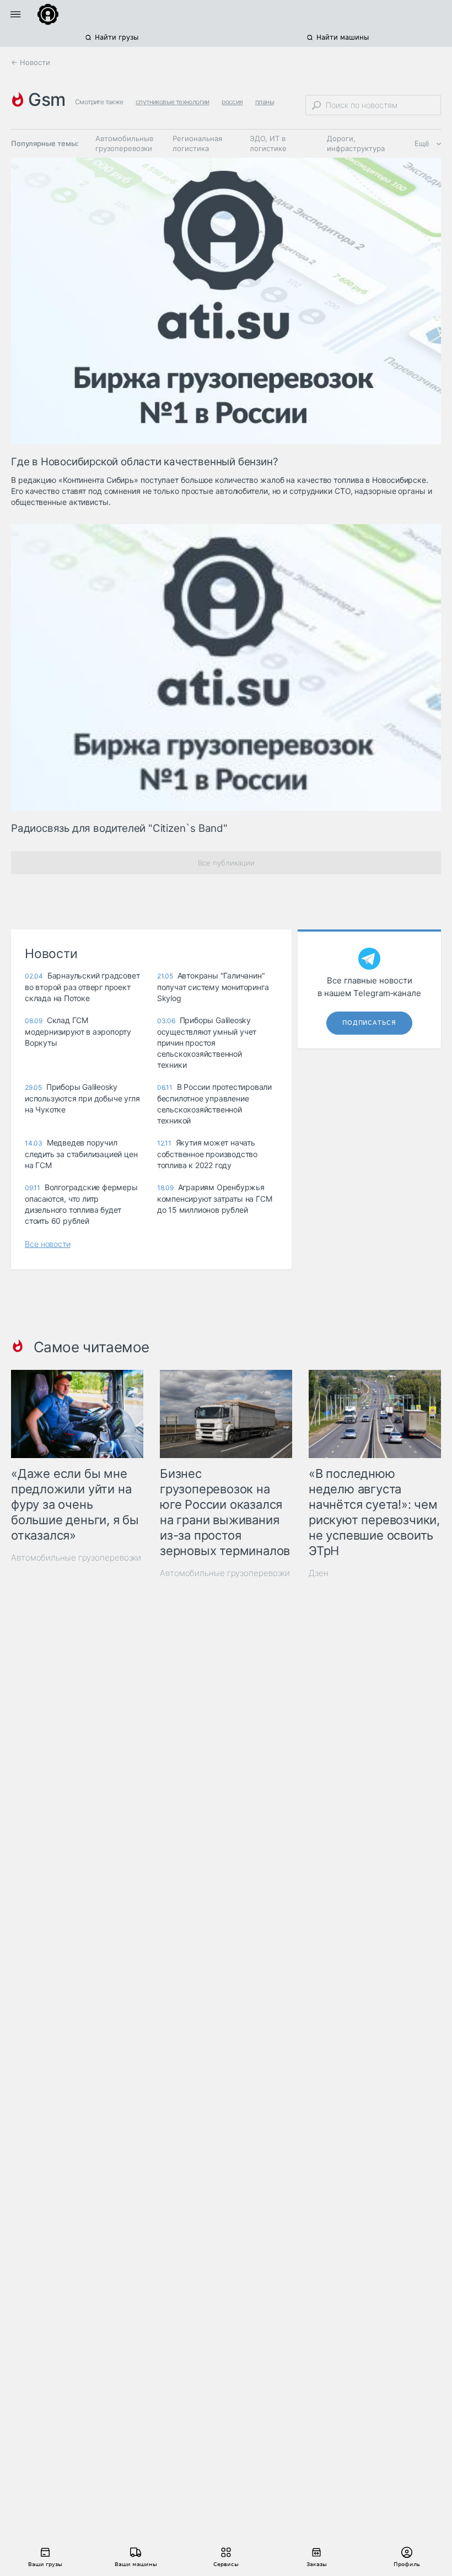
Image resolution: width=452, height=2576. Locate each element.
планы (265, 102)
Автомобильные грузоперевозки (125, 143)
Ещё (422, 143)
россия (232, 102)
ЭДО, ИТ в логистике (268, 143)
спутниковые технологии (173, 102)
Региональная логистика (197, 143)
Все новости (48, 1244)
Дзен (319, 1573)
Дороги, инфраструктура (356, 143)
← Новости (31, 62)
